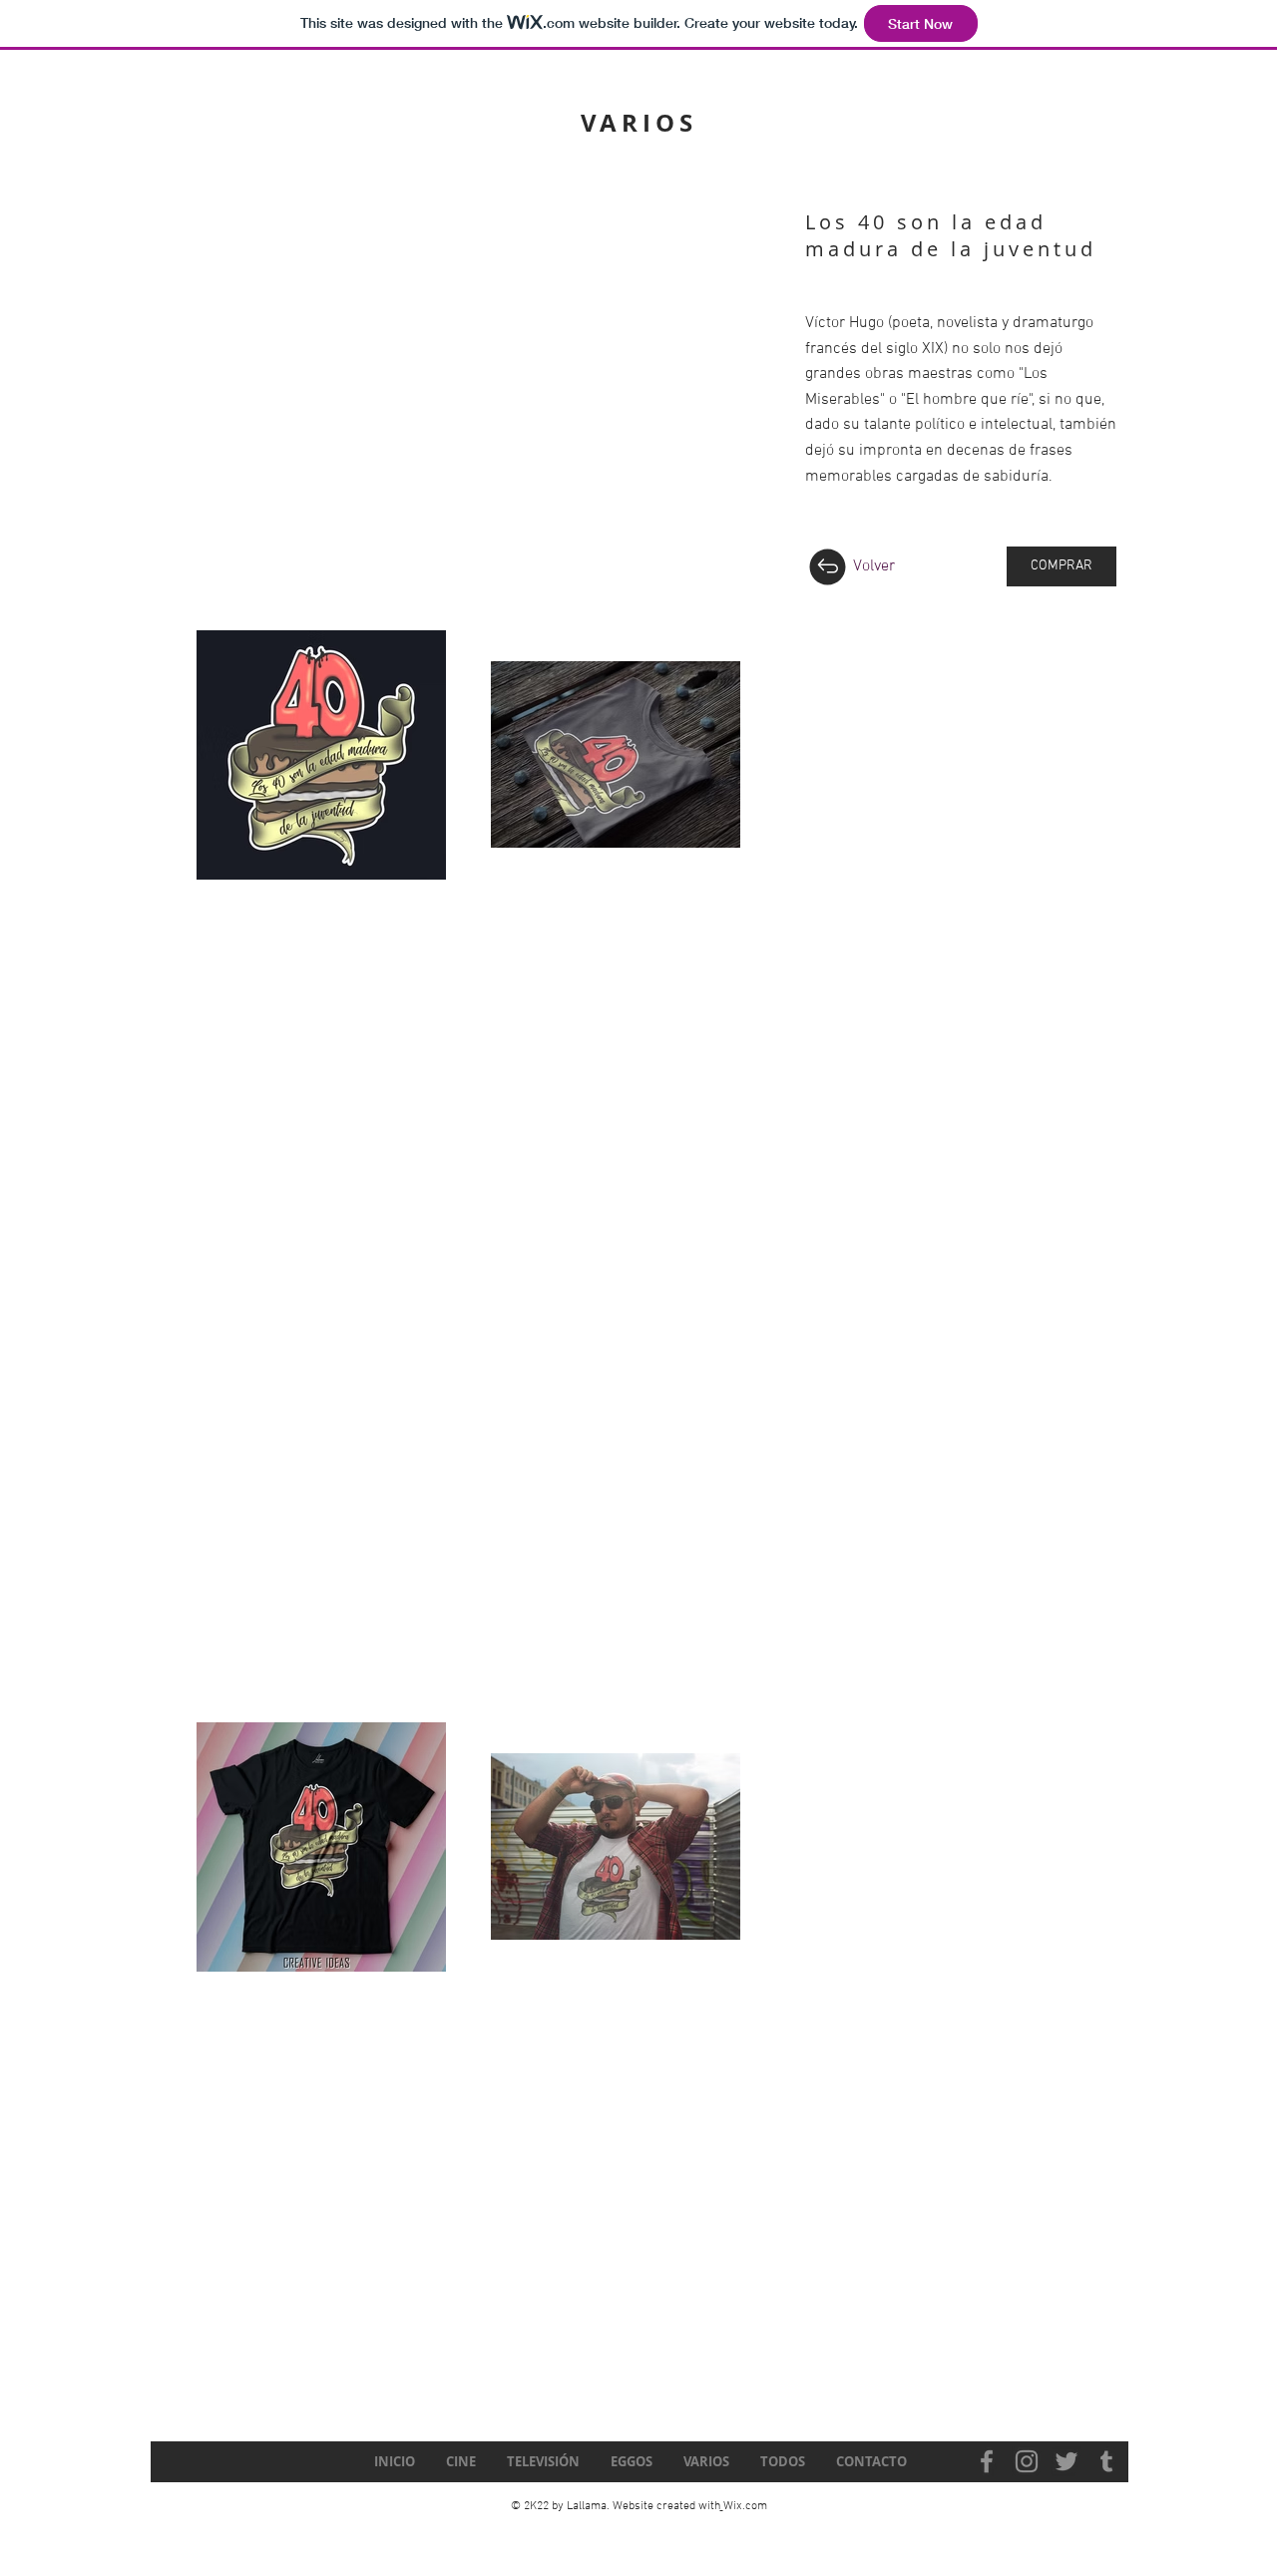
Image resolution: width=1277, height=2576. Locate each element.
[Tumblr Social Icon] (1106, 2461)
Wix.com (745, 2506)
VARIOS (639, 123)
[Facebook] (987, 2461)
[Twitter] (1066, 2461)
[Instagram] (1027, 2461)
